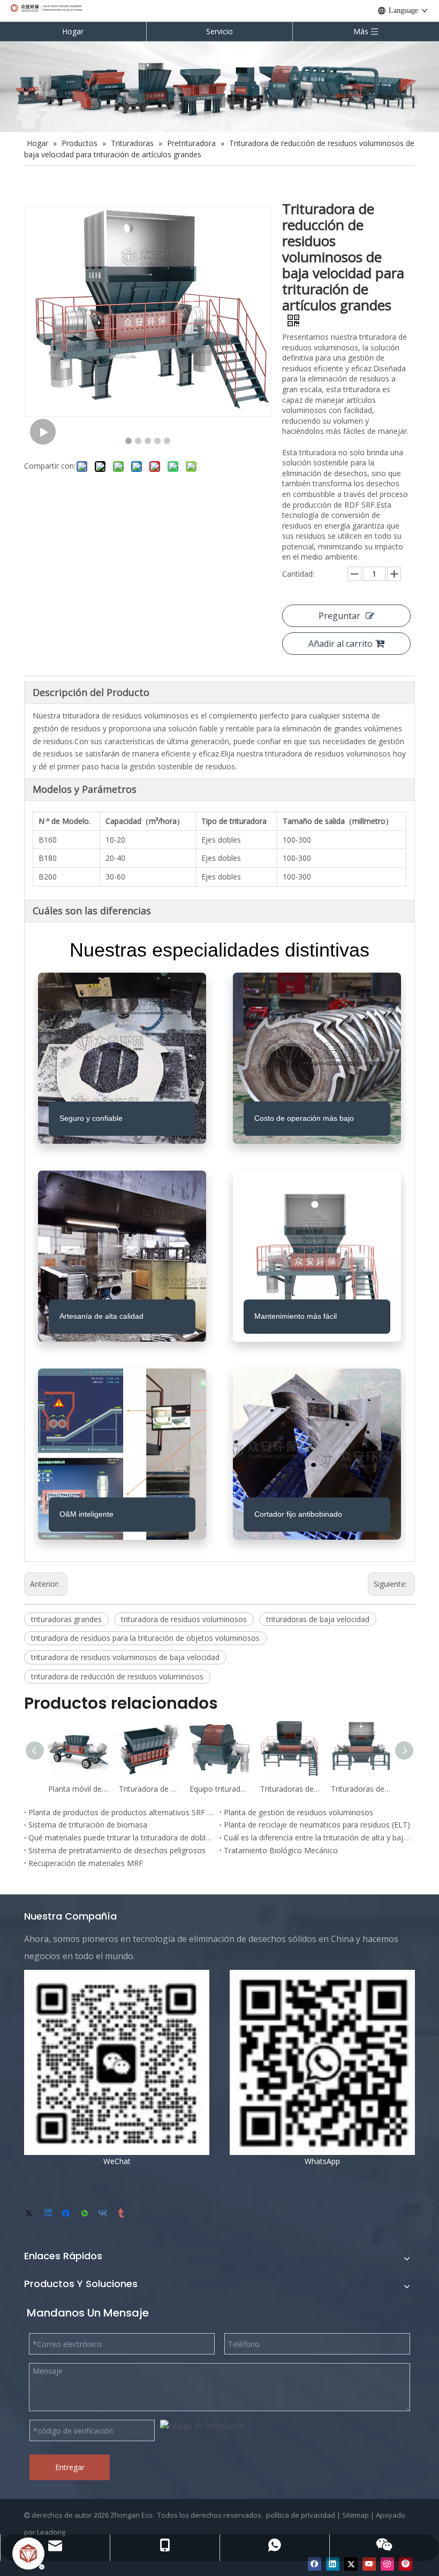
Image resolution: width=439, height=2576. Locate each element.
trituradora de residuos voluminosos (184, 1619)
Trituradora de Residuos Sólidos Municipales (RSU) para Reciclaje (149, 1789)
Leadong (51, 2532)
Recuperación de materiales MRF (86, 1863)
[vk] (104, 2214)
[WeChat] (85, 2214)
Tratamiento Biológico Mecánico (281, 1850)
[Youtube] (369, 2564)
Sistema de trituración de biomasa (88, 1825)
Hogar (73, 31)
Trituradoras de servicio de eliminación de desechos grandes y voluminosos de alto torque (361, 1789)
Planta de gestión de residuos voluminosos (298, 1812)
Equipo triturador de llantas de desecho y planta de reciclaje (219, 1789)
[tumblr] (122, 2214)
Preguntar (339, 616)
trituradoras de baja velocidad (318, 1619)
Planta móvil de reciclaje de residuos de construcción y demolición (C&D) (78, 1789)
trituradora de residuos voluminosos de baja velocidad (125, 1657)
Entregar (70, 2467)
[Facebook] (67, 2214)
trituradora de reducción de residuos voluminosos (117, 1676)
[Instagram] (387, 2564)
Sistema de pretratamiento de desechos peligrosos (117, 1850)
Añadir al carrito (340, 644)
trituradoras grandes (66, 1619)
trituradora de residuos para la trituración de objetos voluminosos (145, 1638)
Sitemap (355, 2515)
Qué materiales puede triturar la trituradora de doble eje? (122, 1837)
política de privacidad (301, 2515)
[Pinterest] (406, 2564)
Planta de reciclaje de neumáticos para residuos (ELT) (317, 1825)
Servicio (219, 31)
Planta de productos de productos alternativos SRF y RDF (122, 1812)
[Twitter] (31, 2214)
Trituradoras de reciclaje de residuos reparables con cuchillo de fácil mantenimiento (290, 1789)
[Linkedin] (49, 2214)
